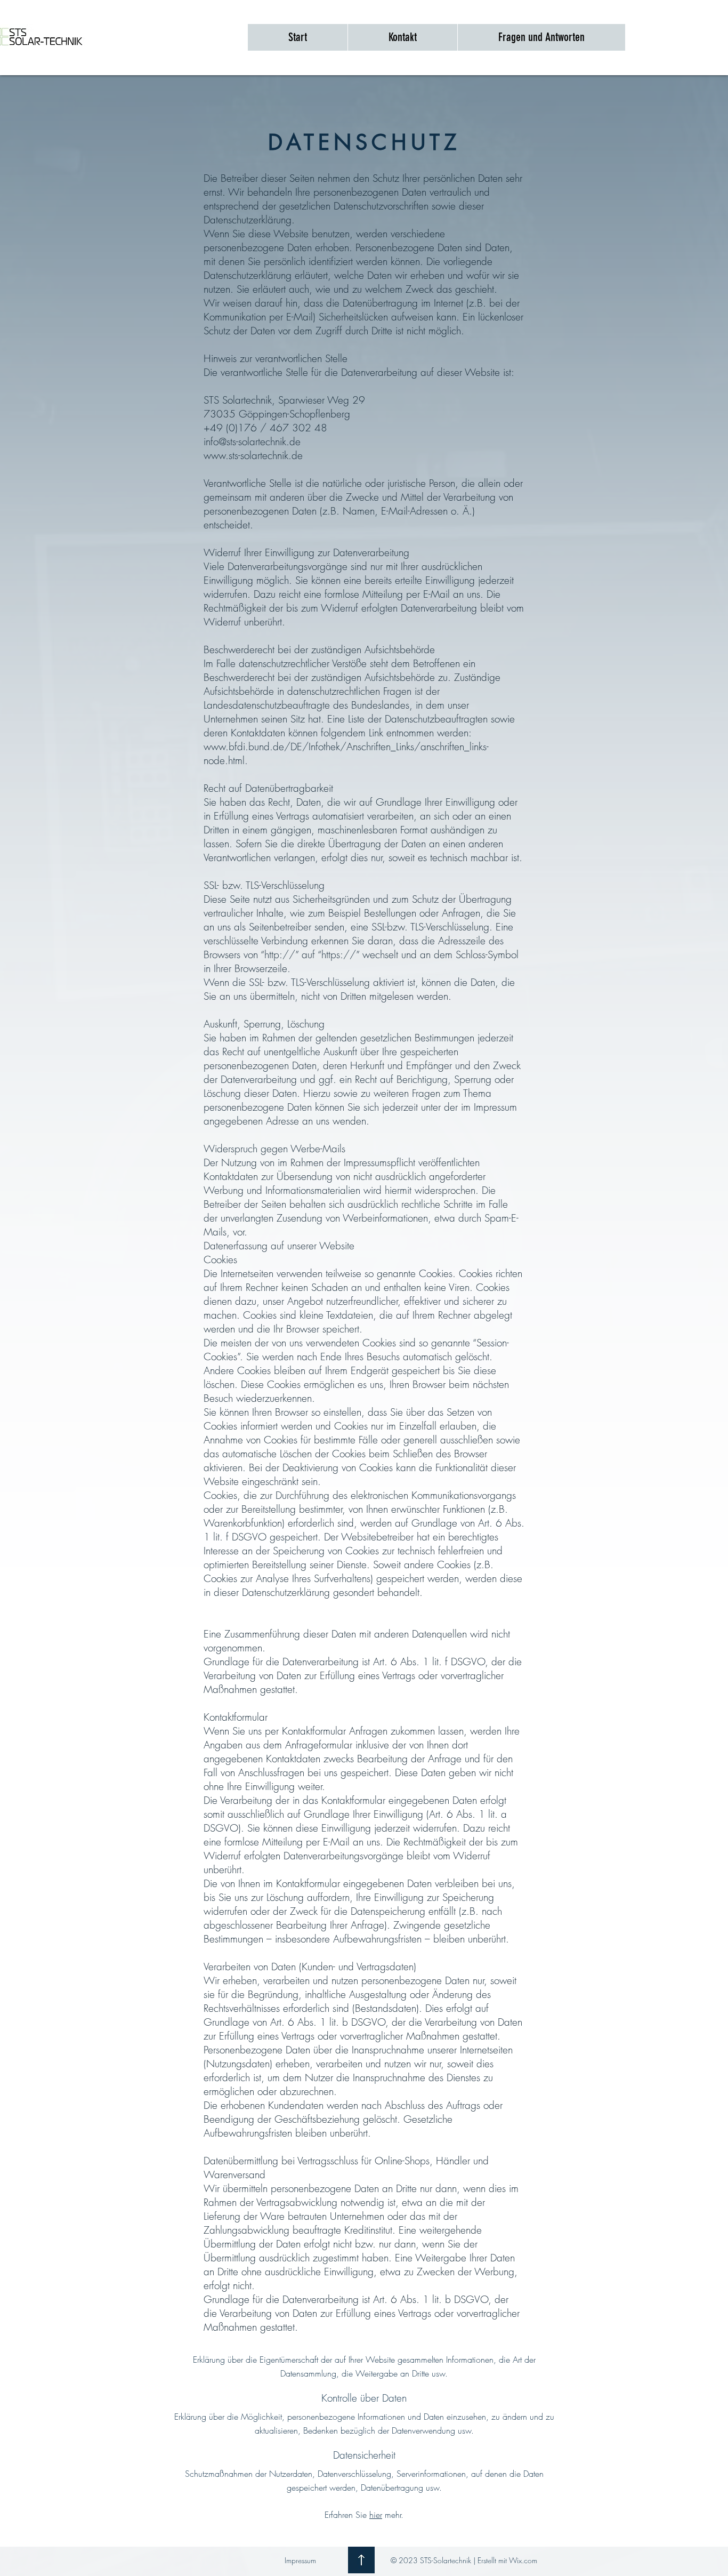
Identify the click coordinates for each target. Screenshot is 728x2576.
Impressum (300, 2560)
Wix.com (523, 2560)
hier (376, 2515)
